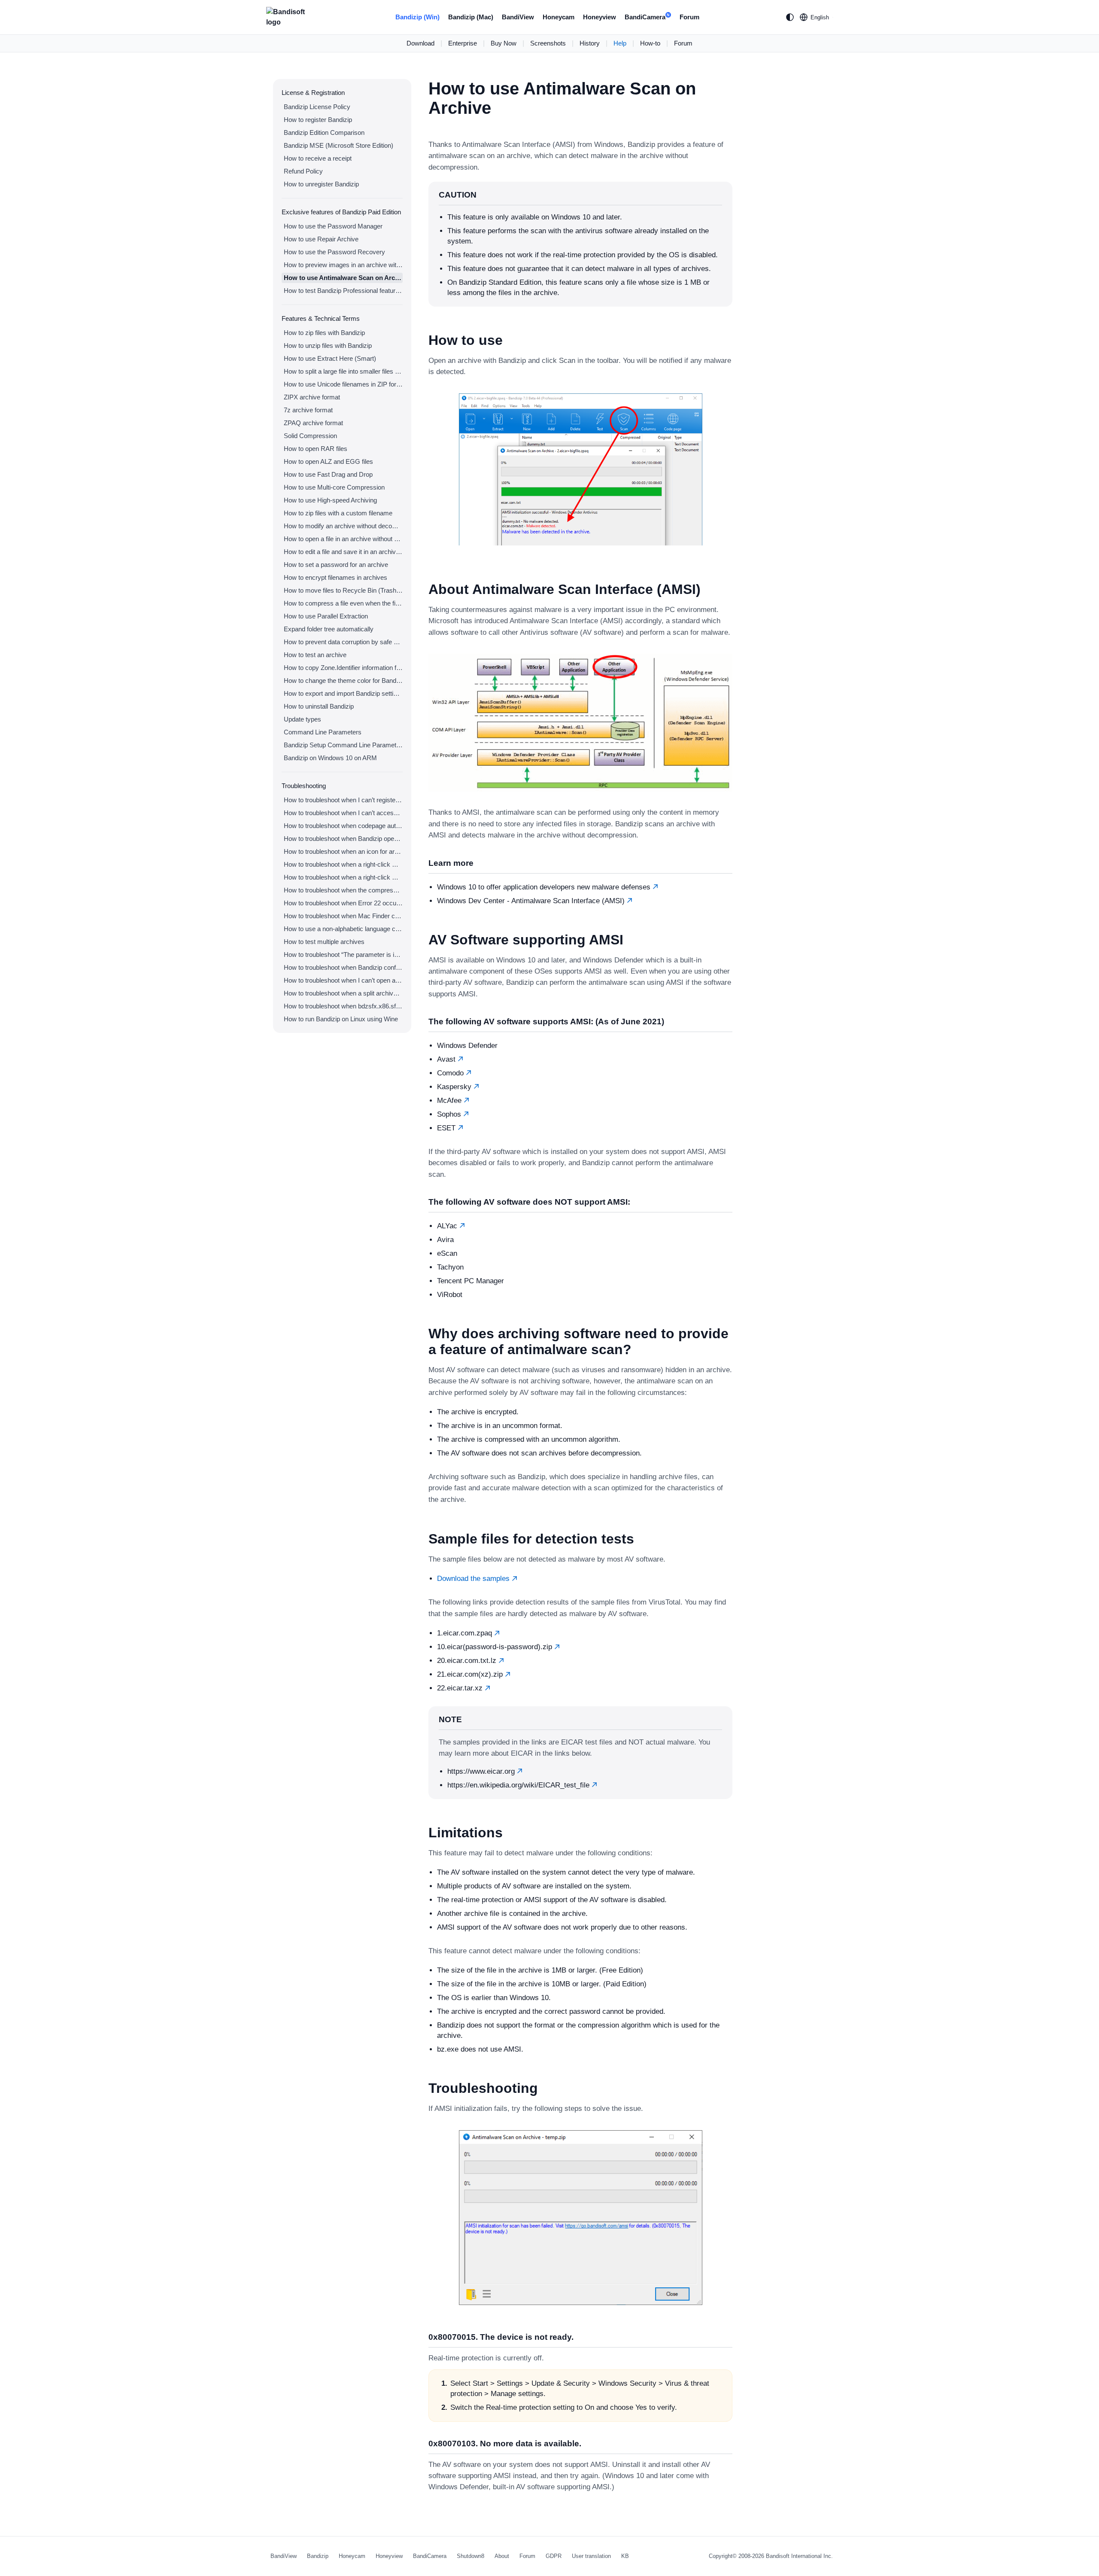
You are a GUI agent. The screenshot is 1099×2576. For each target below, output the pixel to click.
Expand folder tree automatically (329, 629)
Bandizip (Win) (417, 17)
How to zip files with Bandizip (324, 333)
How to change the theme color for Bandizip (343, 681)
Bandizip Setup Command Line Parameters (343, 745)
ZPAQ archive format (313, 423)
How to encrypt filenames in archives (335, 577)
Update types (302, 719)
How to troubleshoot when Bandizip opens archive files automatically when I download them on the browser (343, 839)
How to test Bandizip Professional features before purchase (343, 291)
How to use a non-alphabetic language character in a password (343, 929)
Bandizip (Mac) (471, 17)
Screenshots (548, 43)
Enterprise (463, 43)
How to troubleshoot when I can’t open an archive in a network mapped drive (343, 980)
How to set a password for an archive (336, 565)
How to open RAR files (316, 449)
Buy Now (504, 43)
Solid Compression (310, 436)
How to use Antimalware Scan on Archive (343, 278)
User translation (591, 2556)
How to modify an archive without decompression (343, 526)
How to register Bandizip (318, 120)
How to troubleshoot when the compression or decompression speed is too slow (343, 890)
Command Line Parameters (323, 732)
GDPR (554, 2556)
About (502, 2556)
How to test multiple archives (324, 942)
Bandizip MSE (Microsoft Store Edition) (339, 145)
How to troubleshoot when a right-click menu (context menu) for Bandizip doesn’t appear (343, 864)
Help (620, 43)
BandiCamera (647, 17)
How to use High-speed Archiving (330, 500)
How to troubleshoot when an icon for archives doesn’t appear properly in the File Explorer (343, 851)
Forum (689, 17)
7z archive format (308, 410)
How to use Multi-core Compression (334, 487)
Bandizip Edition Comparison (324, 132)
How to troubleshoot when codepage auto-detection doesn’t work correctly (343, 826)
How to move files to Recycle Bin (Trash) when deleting (343, 590)
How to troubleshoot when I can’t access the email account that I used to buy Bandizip (343, 813)
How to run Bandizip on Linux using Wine (341, 1019)
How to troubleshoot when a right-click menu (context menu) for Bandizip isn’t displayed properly (343, 877)
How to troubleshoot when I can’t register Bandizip (343, 800)
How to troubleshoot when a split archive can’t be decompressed (343, 993)
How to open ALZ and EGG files (328, 461)
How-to (650, 43)
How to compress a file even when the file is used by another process (343, 603)
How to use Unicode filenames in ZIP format (343, 384)
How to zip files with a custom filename (338, 513)
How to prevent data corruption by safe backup (343, 642)
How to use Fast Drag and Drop (328, 474)
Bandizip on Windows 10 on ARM (330, 758)
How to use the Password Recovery (334, 252)
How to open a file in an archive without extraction (343, 539)
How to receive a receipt (318, 158)
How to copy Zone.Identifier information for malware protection (343, 668)
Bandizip (318, 2556)
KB (625, 2556)
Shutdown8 (471, 2556)
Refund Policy (303, 171)
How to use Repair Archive (321, 239)
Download (420, 43)
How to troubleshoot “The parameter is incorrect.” (343, 955)
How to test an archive (315, 655)
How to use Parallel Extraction (326, 616)
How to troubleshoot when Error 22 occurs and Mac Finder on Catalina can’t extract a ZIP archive (343, 903)
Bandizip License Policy (317, 107)
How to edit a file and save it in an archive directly (343, 552)
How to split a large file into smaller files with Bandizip (343, 371)
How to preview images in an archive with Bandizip (343, 265)
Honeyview (600, 17)
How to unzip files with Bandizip (328, 346)
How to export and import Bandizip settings (343, 693)
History (590, 43)
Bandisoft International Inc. (799, 2556)
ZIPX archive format (312, 397)
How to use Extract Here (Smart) (330, 358)
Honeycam (559, 17)
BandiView (518, 17)
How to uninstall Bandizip (319, 706)
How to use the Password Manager (333, 226)
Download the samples (474, 1579)
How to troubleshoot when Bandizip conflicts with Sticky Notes (343, 967)
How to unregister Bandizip (321, 184)
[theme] (790, 17)
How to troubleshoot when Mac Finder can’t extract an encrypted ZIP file (343, 916)
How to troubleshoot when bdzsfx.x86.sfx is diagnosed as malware (343, 1006)
